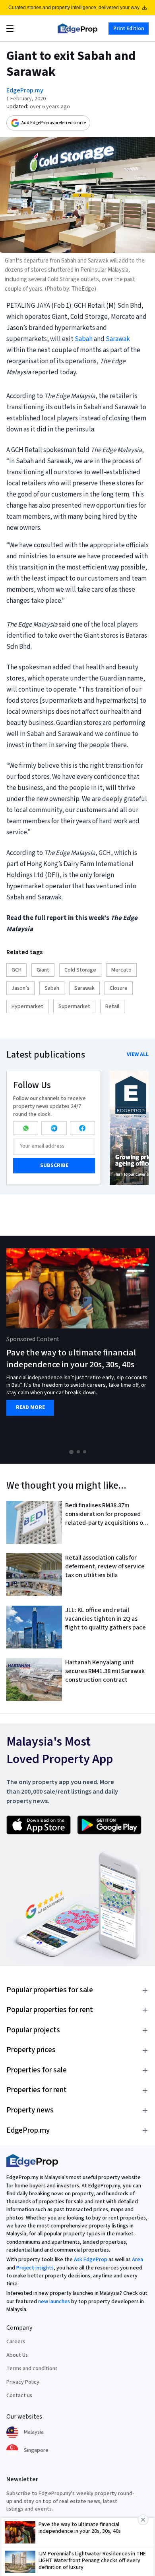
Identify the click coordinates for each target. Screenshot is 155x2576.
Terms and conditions (32, 2369)
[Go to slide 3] (85, 1452)
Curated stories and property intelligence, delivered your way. (74, 8)
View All (138, 1054)
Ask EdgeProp (91, 2260)
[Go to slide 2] (78, 1452)
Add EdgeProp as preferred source (54, 123)
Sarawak (118, 339)
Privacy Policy (23, 2382)
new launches (54, 2302)
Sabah (84, 339)
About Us (17, 2355)
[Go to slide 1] (71, 1452)
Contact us (19, 2396)
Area (138, 2260)
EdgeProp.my (25, 90)
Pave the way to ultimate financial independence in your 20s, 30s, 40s (71, 1359)
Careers (16, 2342)
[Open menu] (10, 29)
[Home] (77, 29)
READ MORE (30, 1408)
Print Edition (129, 28)
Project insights (35, 2268)
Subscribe (54, 1165)
